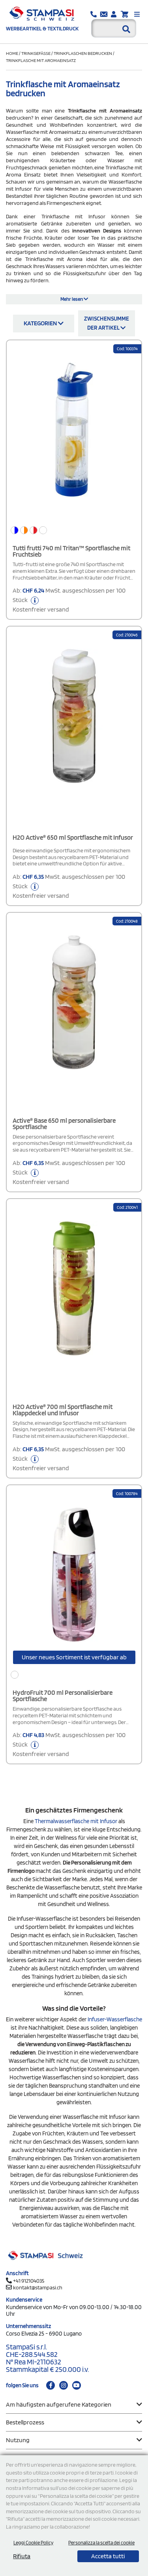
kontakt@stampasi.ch (38, 2287)
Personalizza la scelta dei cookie (101, 2543)
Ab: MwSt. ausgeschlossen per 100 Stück (69, 600)
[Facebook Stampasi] (51, 2385)
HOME (12, 53)
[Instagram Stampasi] (64, 2385)
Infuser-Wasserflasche (115, 2019)
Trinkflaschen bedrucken (83, 53)
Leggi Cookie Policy (33, 2543)
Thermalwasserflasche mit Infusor (76, 1821)
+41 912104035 (29, 2281)
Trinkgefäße (36, 53)
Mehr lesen (72, 299)
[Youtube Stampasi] (77, 2385)
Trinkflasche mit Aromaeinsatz (41, 60)
